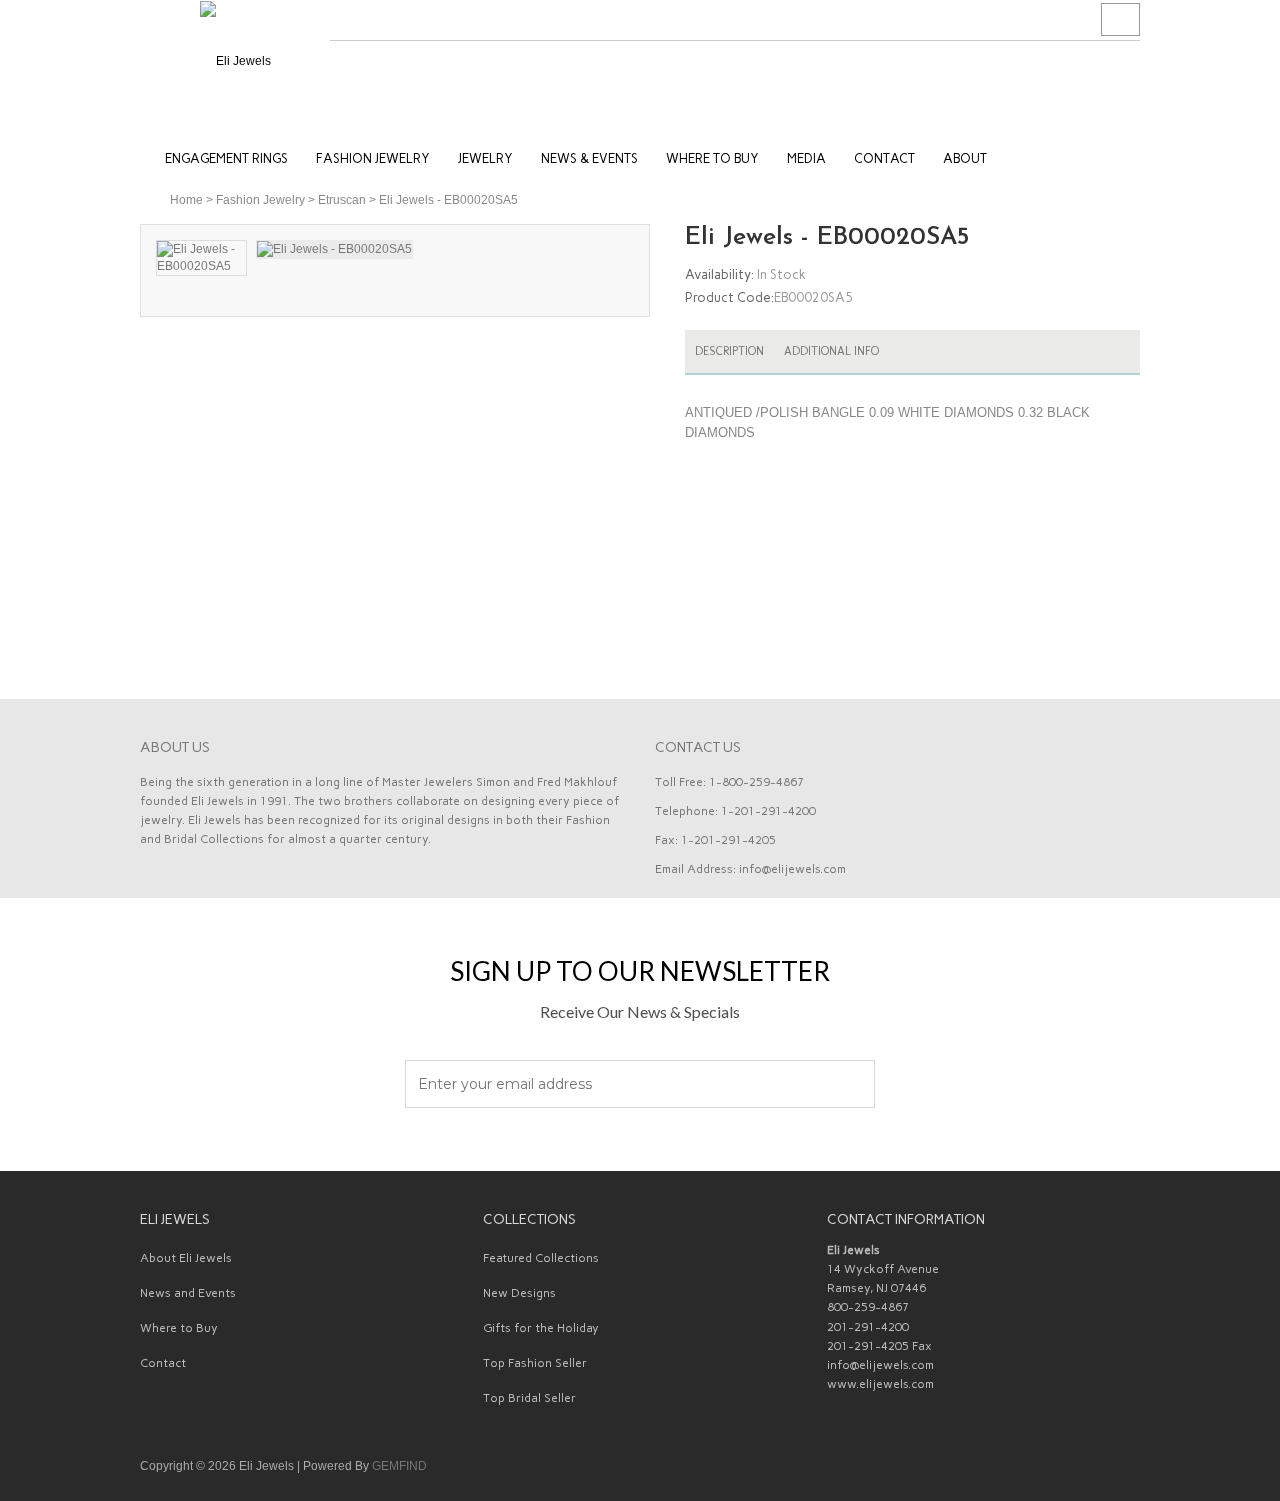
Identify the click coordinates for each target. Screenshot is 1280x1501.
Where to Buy (179, 1328)
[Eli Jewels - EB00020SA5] (201, 258)
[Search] (1120, 20)
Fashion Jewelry (260, 200)
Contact (163, 1363)
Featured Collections (541, 1258)
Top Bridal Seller (529, 1398)
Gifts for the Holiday (541, 1328)
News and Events (188, 1293)
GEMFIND (399, 1466)
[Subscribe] (848, 1085)
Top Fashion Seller (535, 1363)
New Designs (519, 1293)
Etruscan (342, 200)
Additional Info (831, 351)
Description (729, 351)
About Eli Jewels (186, 1258)
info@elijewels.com (792, 869)
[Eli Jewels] (235, 60)
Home (186, 200)
